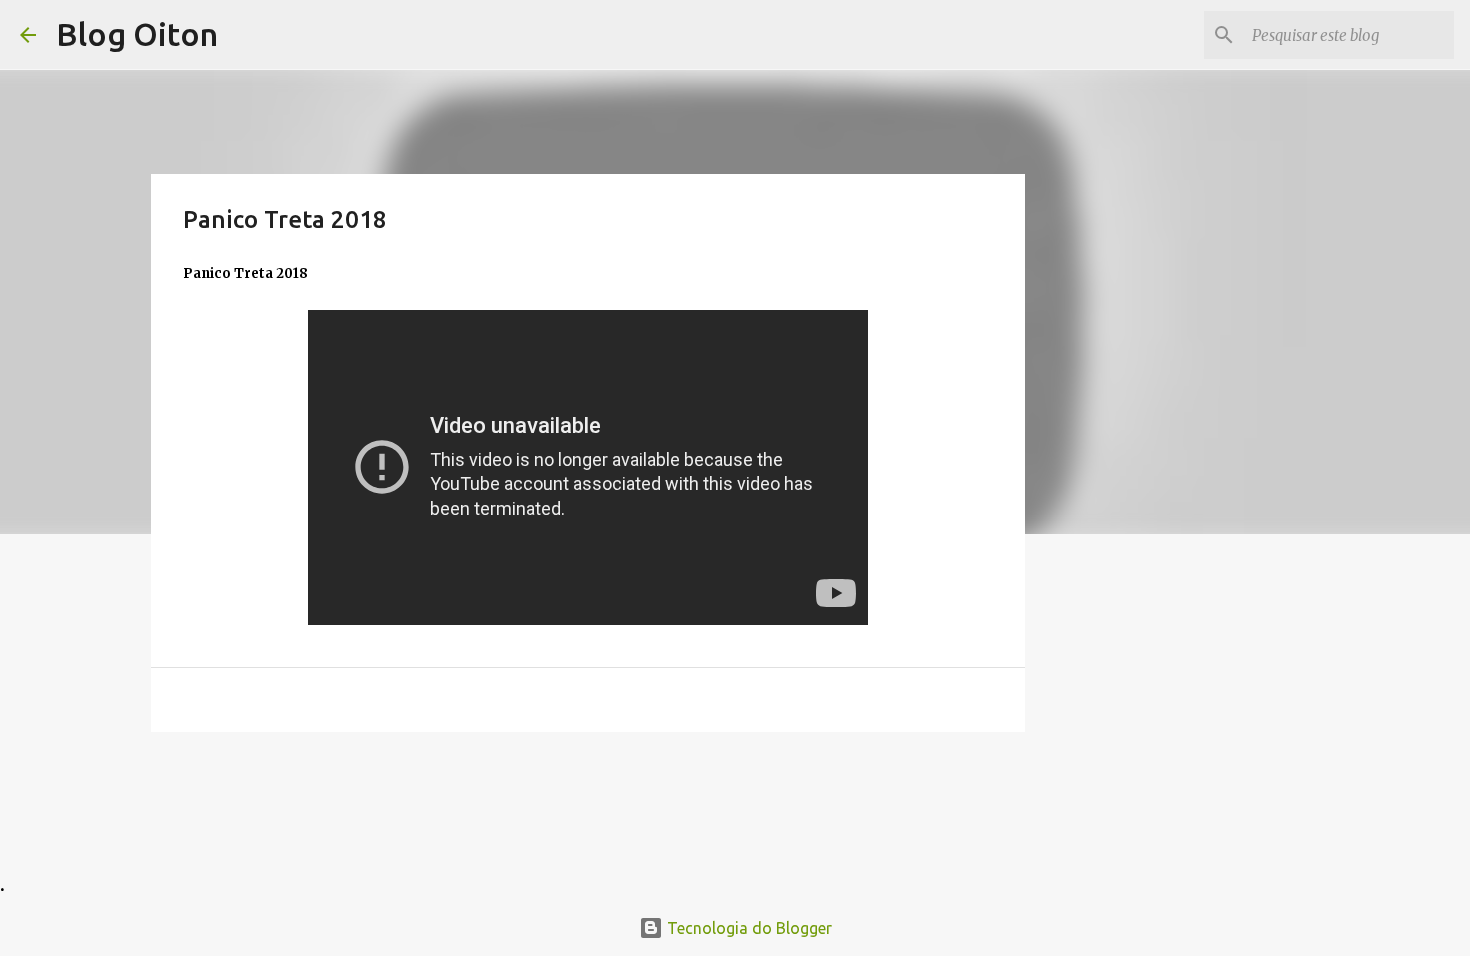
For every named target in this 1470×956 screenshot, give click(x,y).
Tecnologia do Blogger (747, 928)
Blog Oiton (137, 34)
